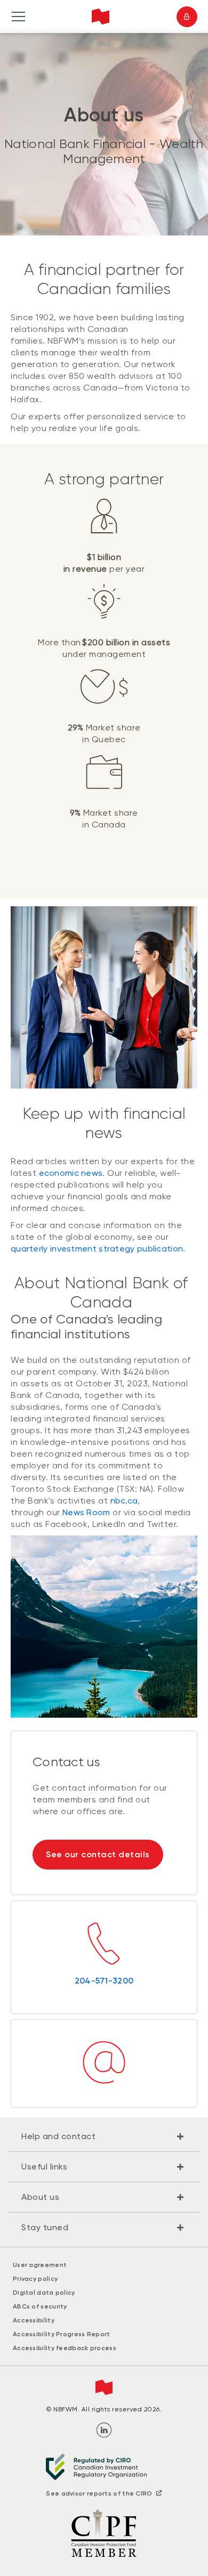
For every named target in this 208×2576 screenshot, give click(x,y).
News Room (86, 1512)
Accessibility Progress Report (62, 2334)
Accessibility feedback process (65, 2348)
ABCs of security (40, 2306)
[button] (104, 2136)
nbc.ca (124, 1501)
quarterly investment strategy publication (97, 1249)
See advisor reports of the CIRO (99, 2493)
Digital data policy (44, 2293)
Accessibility (34, 2320)
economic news (71, 1173)
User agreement (40, 2265)
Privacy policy (35, 2279)
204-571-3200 (104, 1981)
